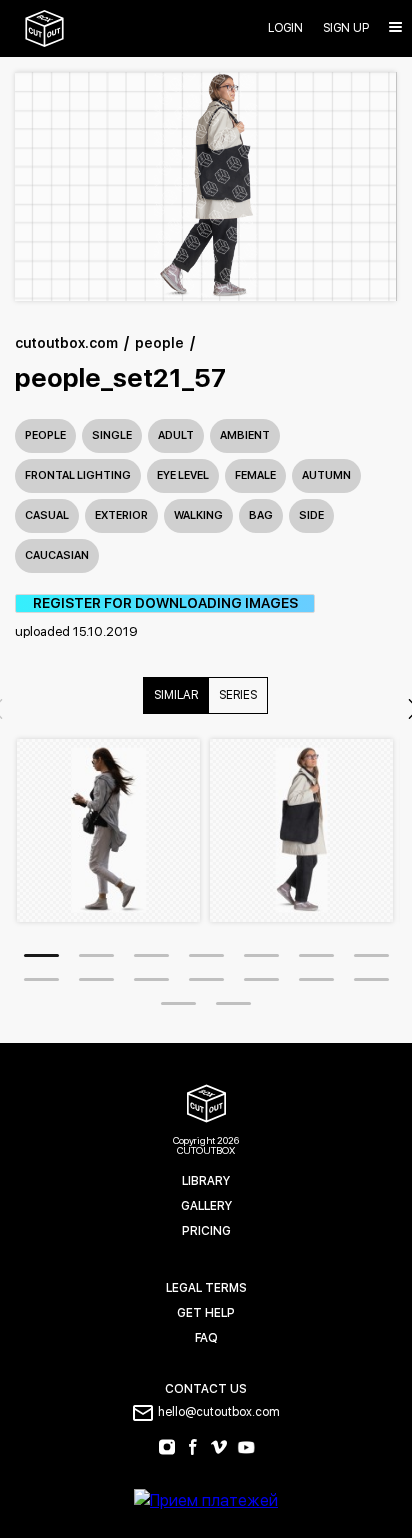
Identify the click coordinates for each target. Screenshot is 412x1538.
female (255, 475)
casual (47, 515)
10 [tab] (151, 979)
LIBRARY (206, 1181)
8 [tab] (41, 979)
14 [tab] (371, 979)
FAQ (206, 1338)
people (159, 343)
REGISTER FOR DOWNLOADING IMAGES (165, 603)
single (112, 435)
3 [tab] (151, 955)
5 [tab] (261, 955)
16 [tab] (233, 1003)
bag (261, 515)
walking (198, 515)
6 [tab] (316, 955)
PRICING (206, 1231)
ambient (245, 435)
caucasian (57, 555)
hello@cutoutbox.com (219, 1412)
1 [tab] (41, 955)
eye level (183, 475)
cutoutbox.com (66, 343)
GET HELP (206, 1313)
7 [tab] (371, 955)
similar (176, 695)
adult (176, 435)
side (311, 515)
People (45, 435)
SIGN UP (346, 28)
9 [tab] (96, 979)
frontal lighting (78, 475)
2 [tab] (96, 955)
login (285, 28)
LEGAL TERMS (206, 1288)
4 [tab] (206, 955)
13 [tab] (316, 979)
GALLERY (206, 1206)
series (238, 695)
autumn (326, 475)
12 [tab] (261, 979)
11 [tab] (206, 979)
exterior (121, 515)
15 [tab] (178, 1003)
